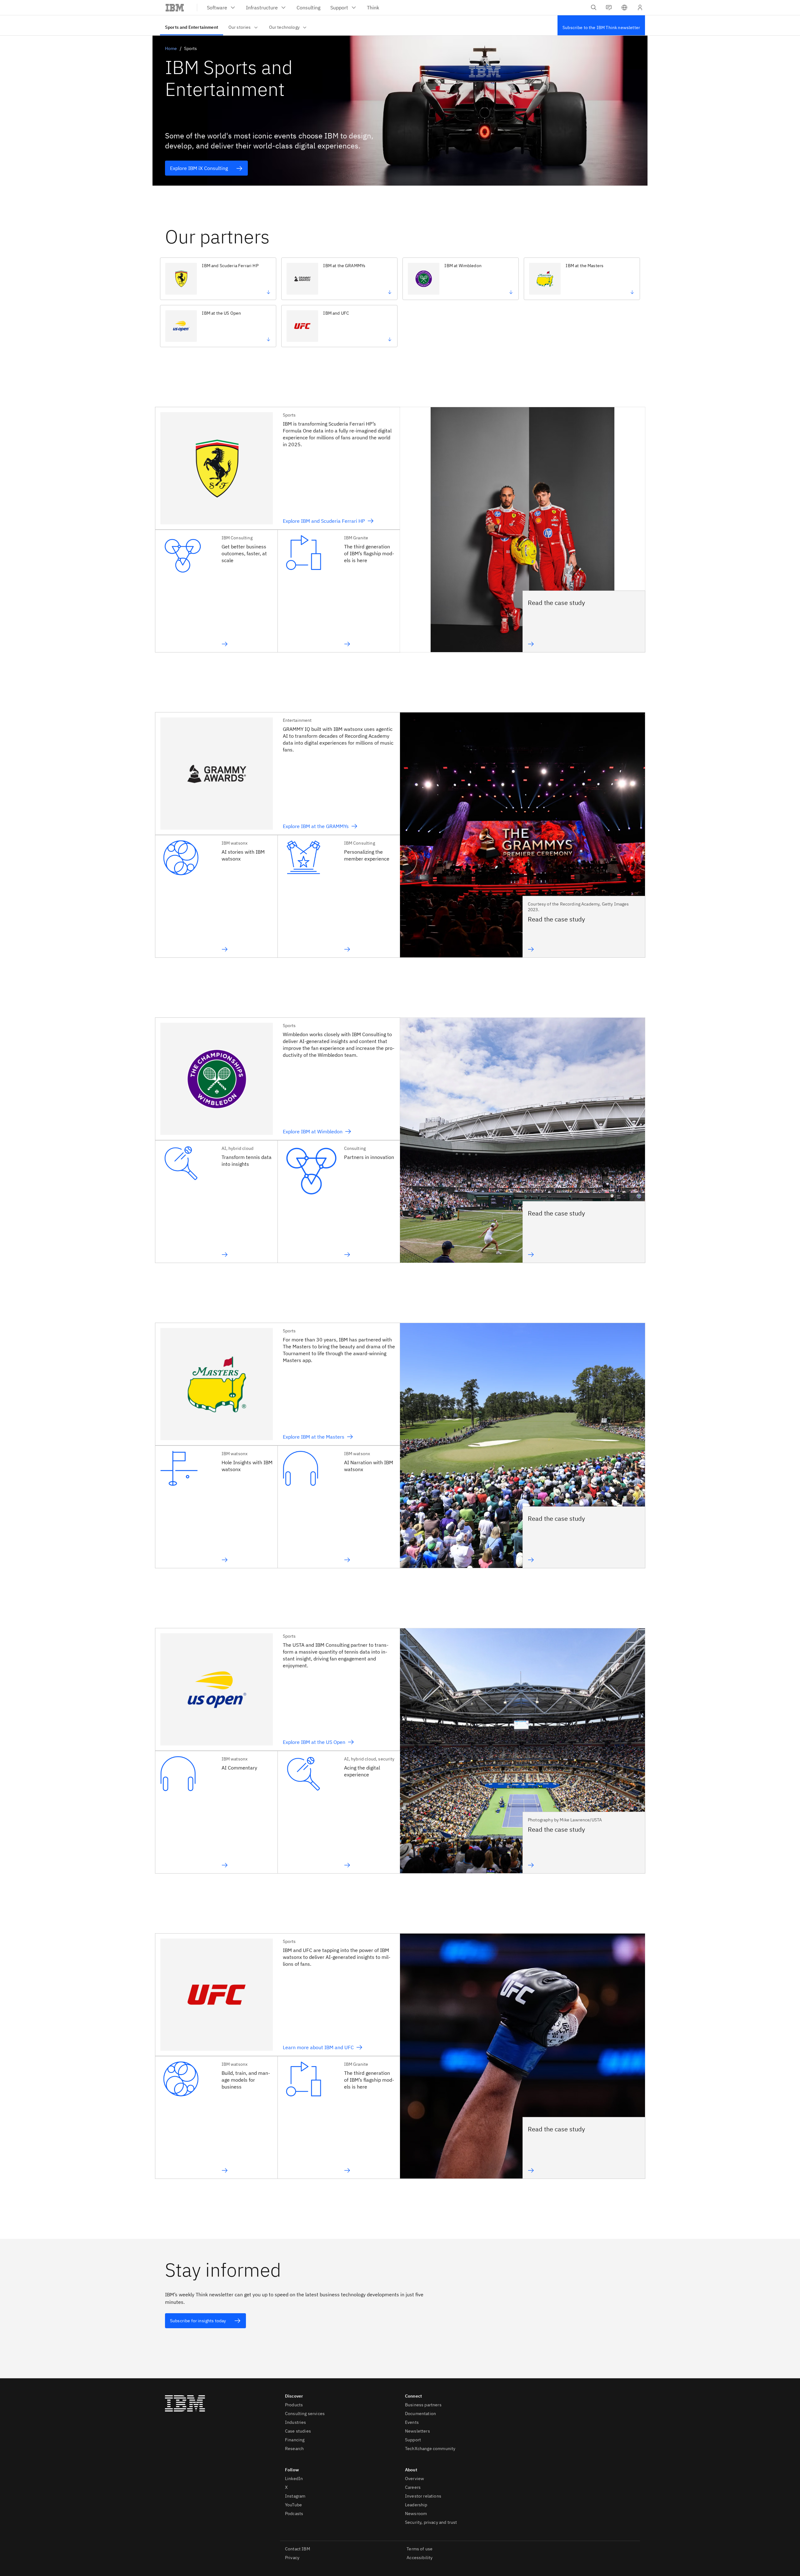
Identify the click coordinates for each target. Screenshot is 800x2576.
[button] (624, 7)
